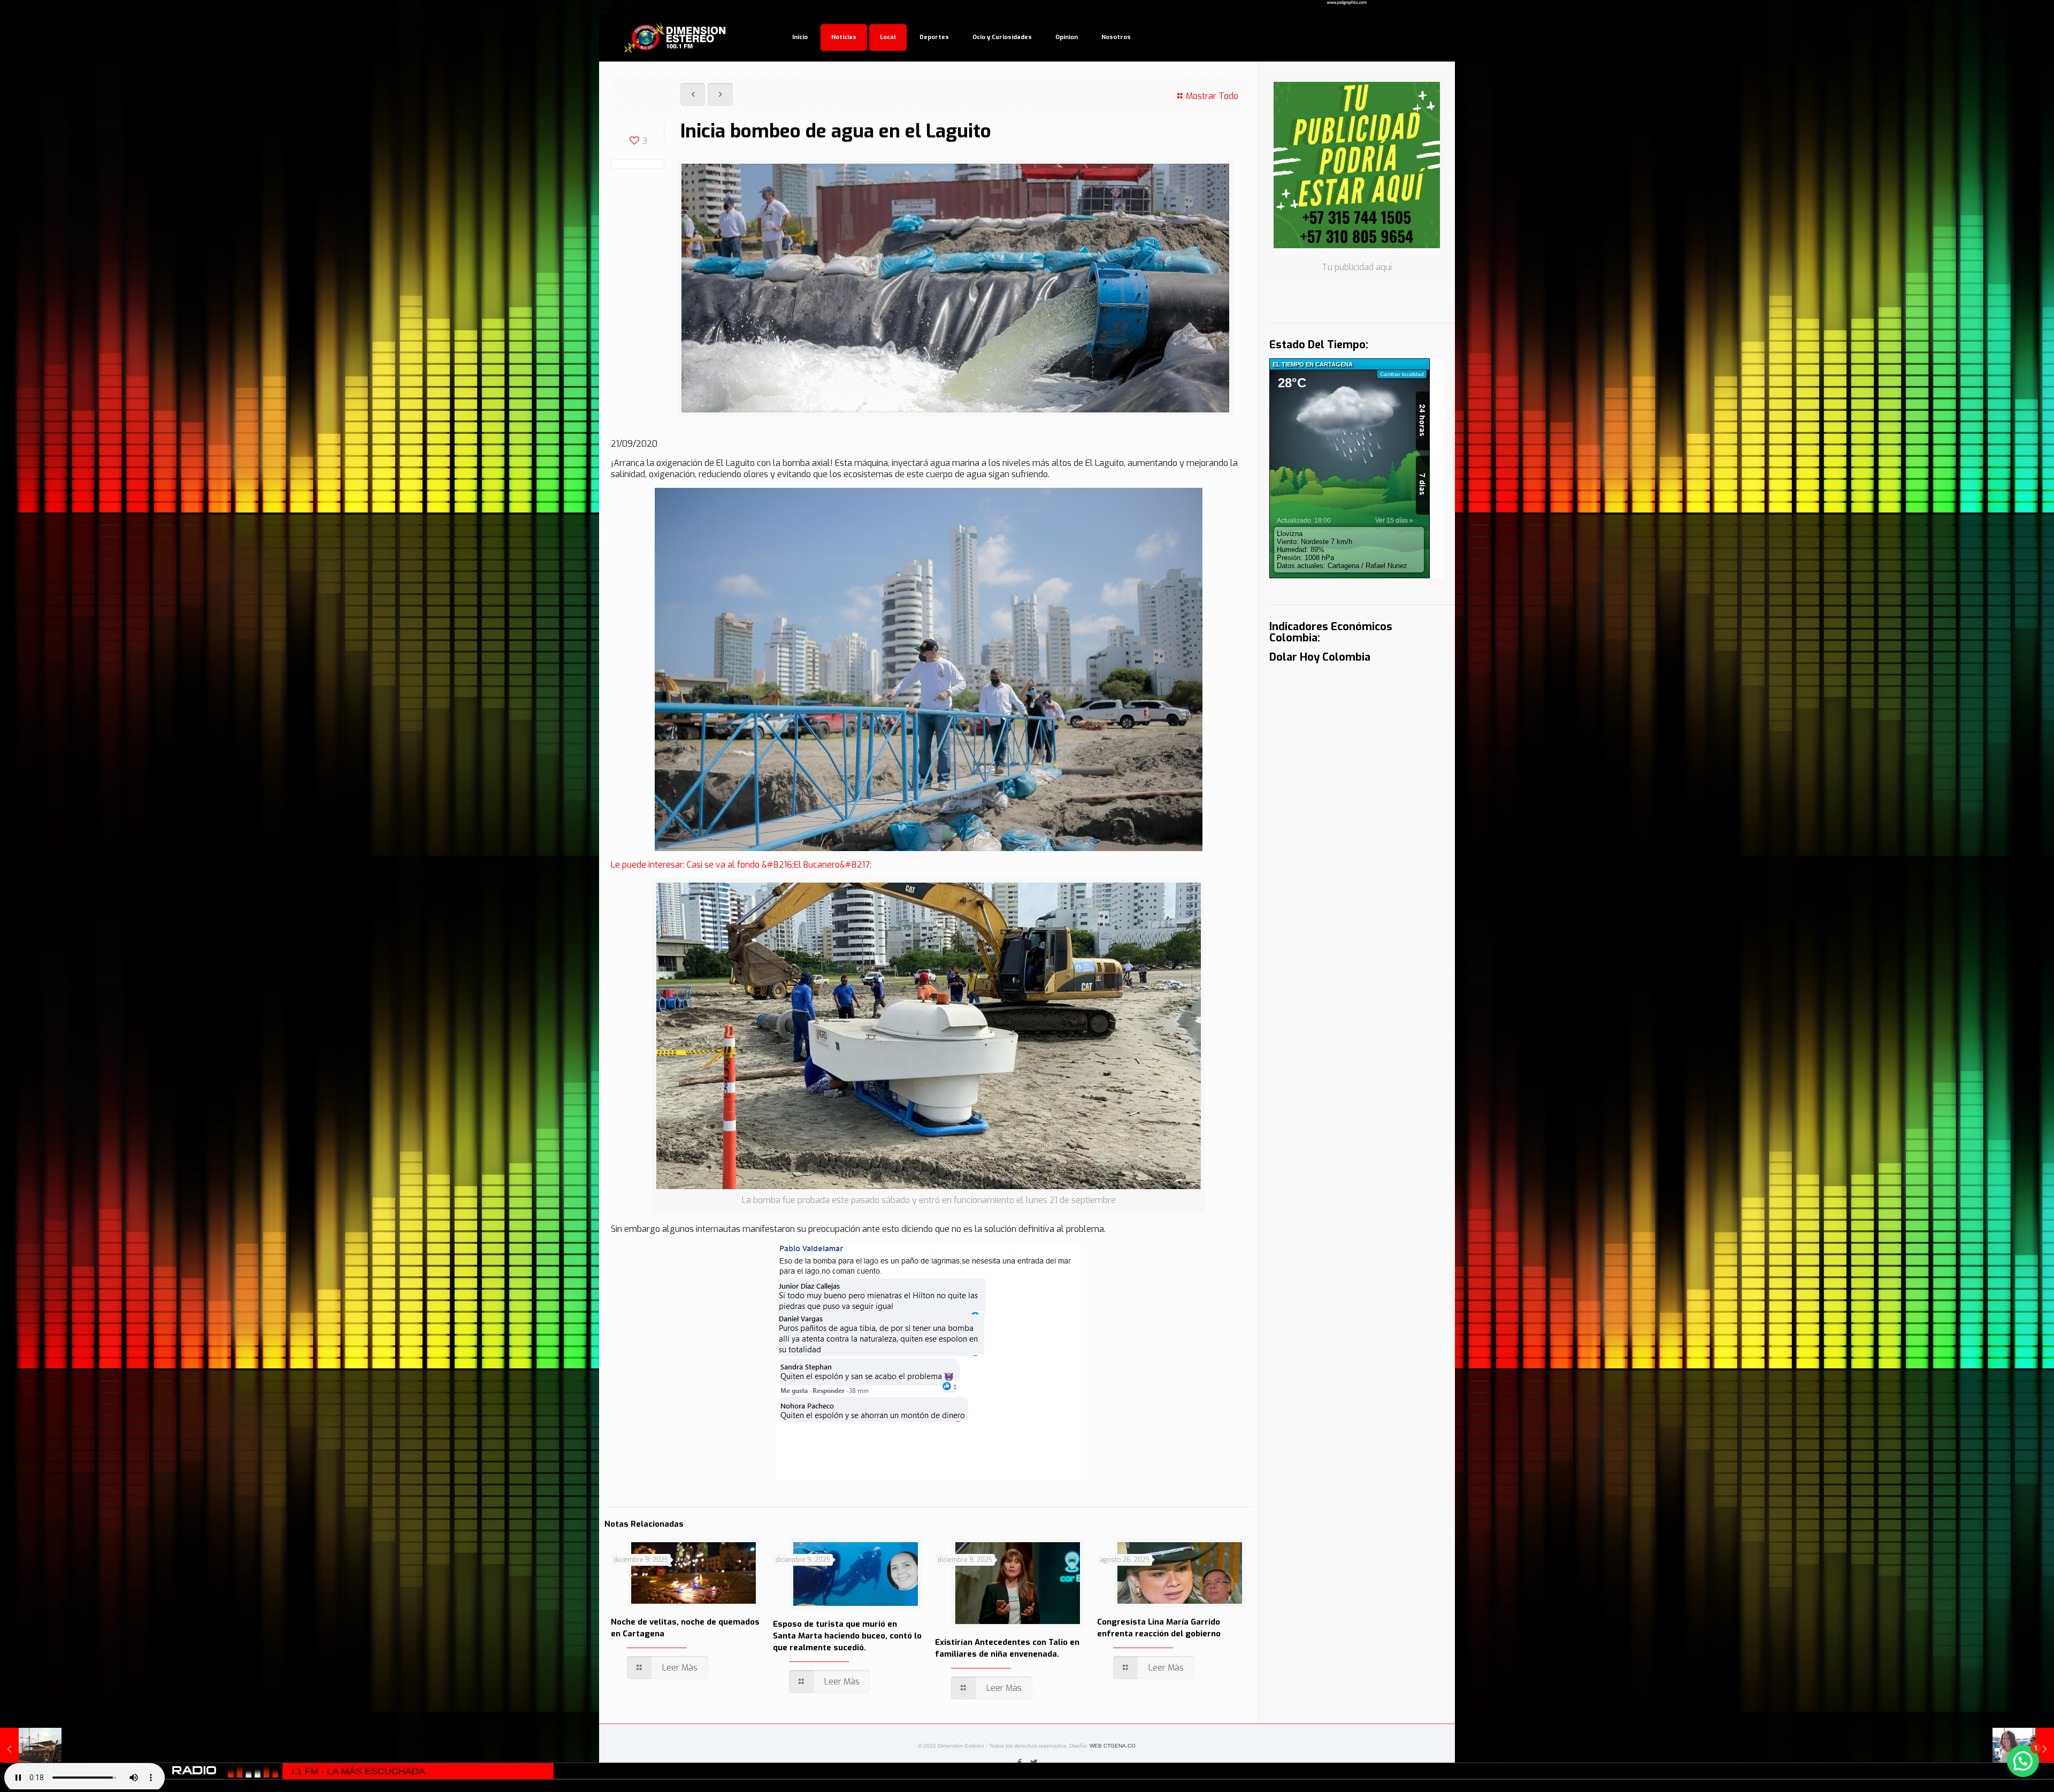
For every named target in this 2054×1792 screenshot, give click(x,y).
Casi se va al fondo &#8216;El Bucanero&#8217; (779, 865)
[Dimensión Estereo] (676, 37)
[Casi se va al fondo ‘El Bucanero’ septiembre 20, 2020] (31, 1749)
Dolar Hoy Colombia (1320, 657)
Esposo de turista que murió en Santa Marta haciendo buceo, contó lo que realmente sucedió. (847, 1636)
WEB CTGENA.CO (1113, 1746)
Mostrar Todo (1212, 96)
